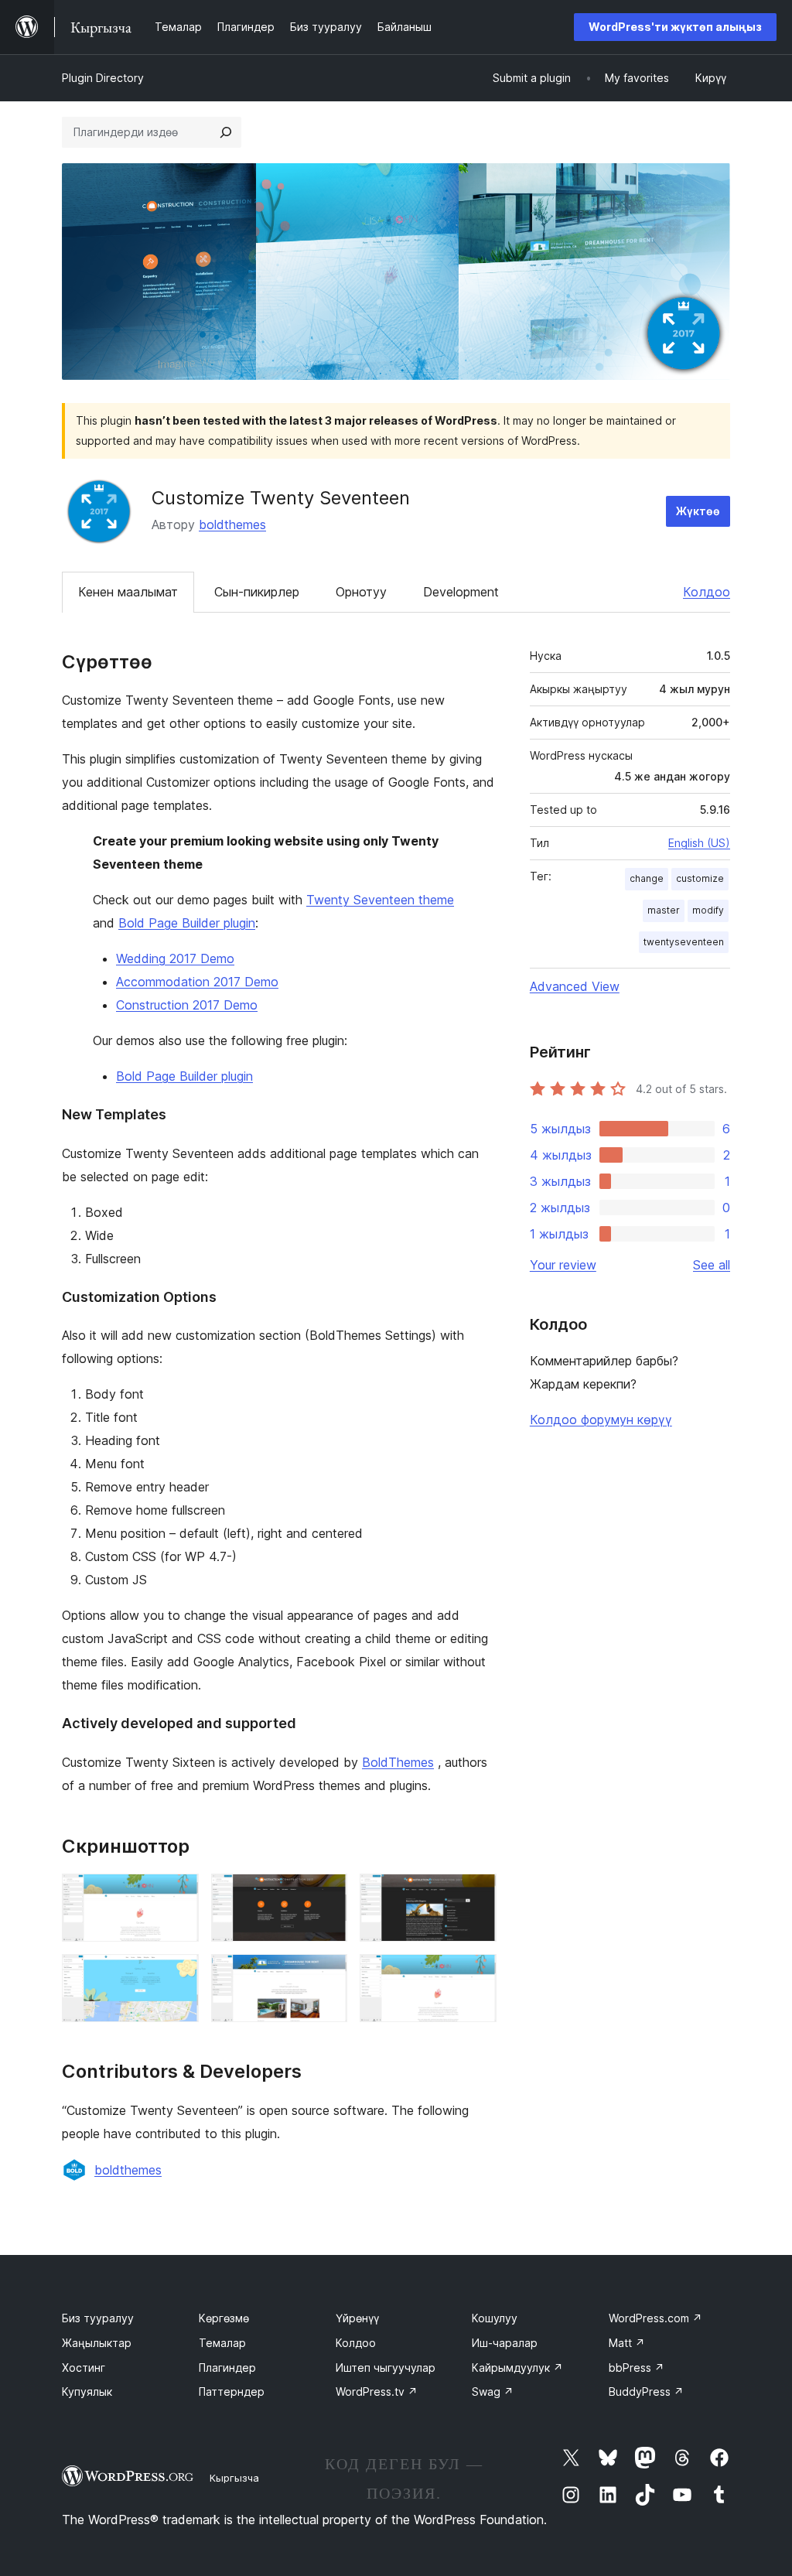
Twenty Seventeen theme (380, 900)
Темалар (222, 2343)
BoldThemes (398, 1762)
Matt (627, 2343)
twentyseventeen (684, 942)
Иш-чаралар (505, 2343)
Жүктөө (698, 511)
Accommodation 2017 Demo (197, 982)
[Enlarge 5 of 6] (326, 1975)
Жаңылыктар (97, 2343)
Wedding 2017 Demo (175, 958)
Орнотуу (361, 592)
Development (461, 592)
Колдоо (707, 592)
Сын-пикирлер (257, 592)
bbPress (637, 2368)
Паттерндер (232, 2392)
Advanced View (575, 986)
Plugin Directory (103, 78)
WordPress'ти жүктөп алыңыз (675, 27)
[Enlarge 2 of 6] (326, 1894)
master (664, 910)
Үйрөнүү (357, 2318)
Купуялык (87, 2392)
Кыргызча (234, 2478)
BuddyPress (646, 2392)
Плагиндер (227, 2368)
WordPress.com (655, 2318)
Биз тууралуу (98, 2318)
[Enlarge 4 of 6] (178, 1975)
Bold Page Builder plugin (187, 923)
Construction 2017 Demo (187, 1005)
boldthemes (232, 524)
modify (708, 910)
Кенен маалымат (128, 592)
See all (712, 1265)
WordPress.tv (377, 2392)
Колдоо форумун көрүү (601, 1420)
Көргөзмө (224, 2318)
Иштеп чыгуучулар (386, 2368)
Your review (563, 1265)
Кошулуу (495, 2318)
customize (700, 878)
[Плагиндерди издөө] (226, 132)
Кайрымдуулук (517, 2368)
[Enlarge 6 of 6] (476, 1975)
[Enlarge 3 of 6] (476, 1894)
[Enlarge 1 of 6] (178, 1894)
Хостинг (84, 2368)
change (647, 878)
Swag (493, 2392)
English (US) (699, 843)
